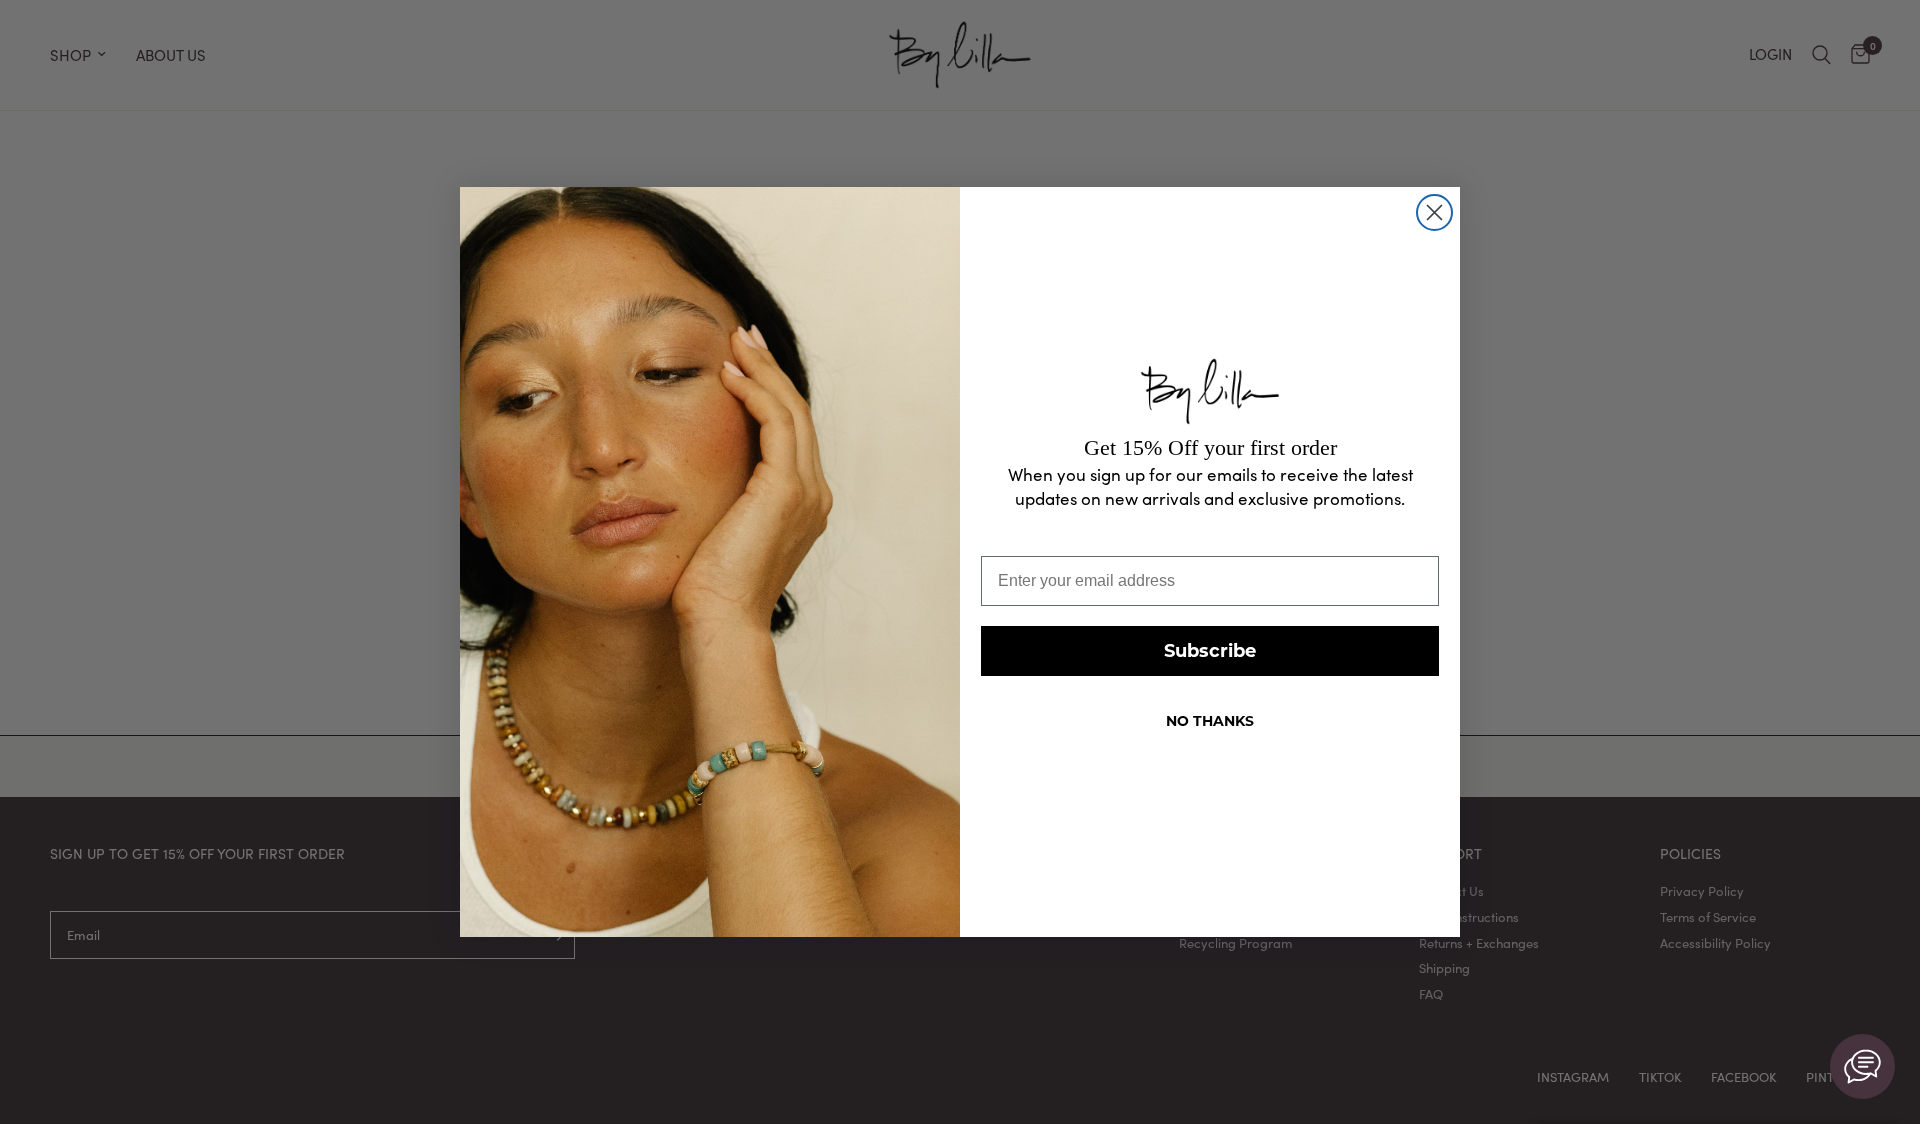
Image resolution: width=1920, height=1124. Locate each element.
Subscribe (1210, 651)
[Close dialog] (1434, 212)
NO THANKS (1210, 721)
